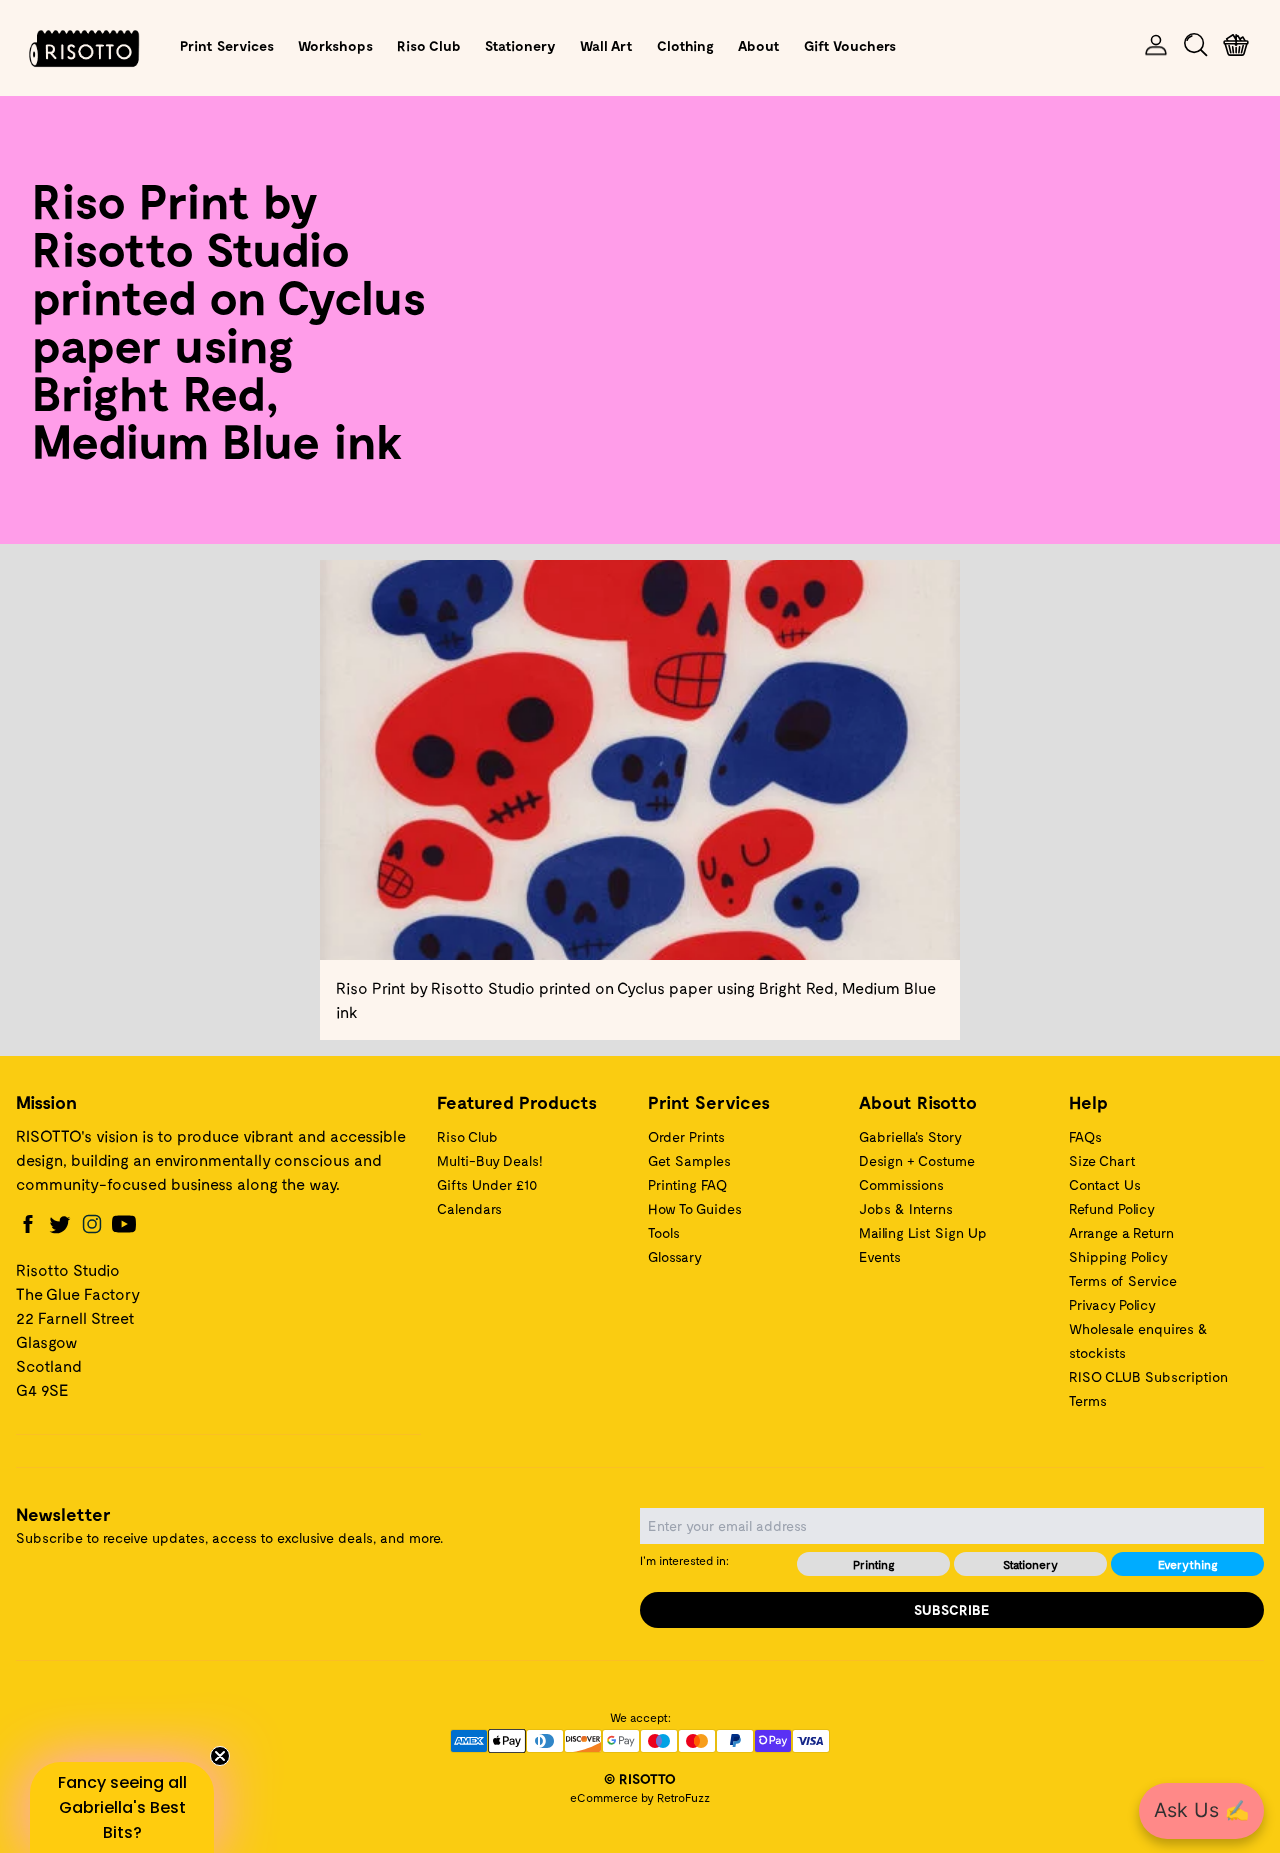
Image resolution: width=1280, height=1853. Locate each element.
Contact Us (1105, 1184)
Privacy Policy (1112, 1304)
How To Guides (695, 1208)
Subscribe (952, 1609)
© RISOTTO (640, 1778)
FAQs (1085, 1136)
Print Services (227, 45)
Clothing (685, 45)
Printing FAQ (687, 1184)
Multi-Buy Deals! (490, 1160)
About (759, 45)
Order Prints (686, 1136)
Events (880, 1256)
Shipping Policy (1118, 1256)
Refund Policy (1112, 1208)
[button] (122, 1807)
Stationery (520, 45)
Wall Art (606, 45)
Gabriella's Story (910, 1136)
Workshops (335, 45)
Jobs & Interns (906, 1208)
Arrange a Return (1121, 1232)
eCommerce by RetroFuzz (640, 1797)
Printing (874, 1564)
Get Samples (689, 1160)
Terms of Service (1123, 1280)
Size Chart (1102, 1160)
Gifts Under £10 (487, 1184)
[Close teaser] (220, 1756)
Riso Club (429, 45)
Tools (664, 1232)
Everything (1188, 1564)
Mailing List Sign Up (923, 1232)
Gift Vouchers (850, 45)
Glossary (675, 1256)
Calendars (469, 1208)
